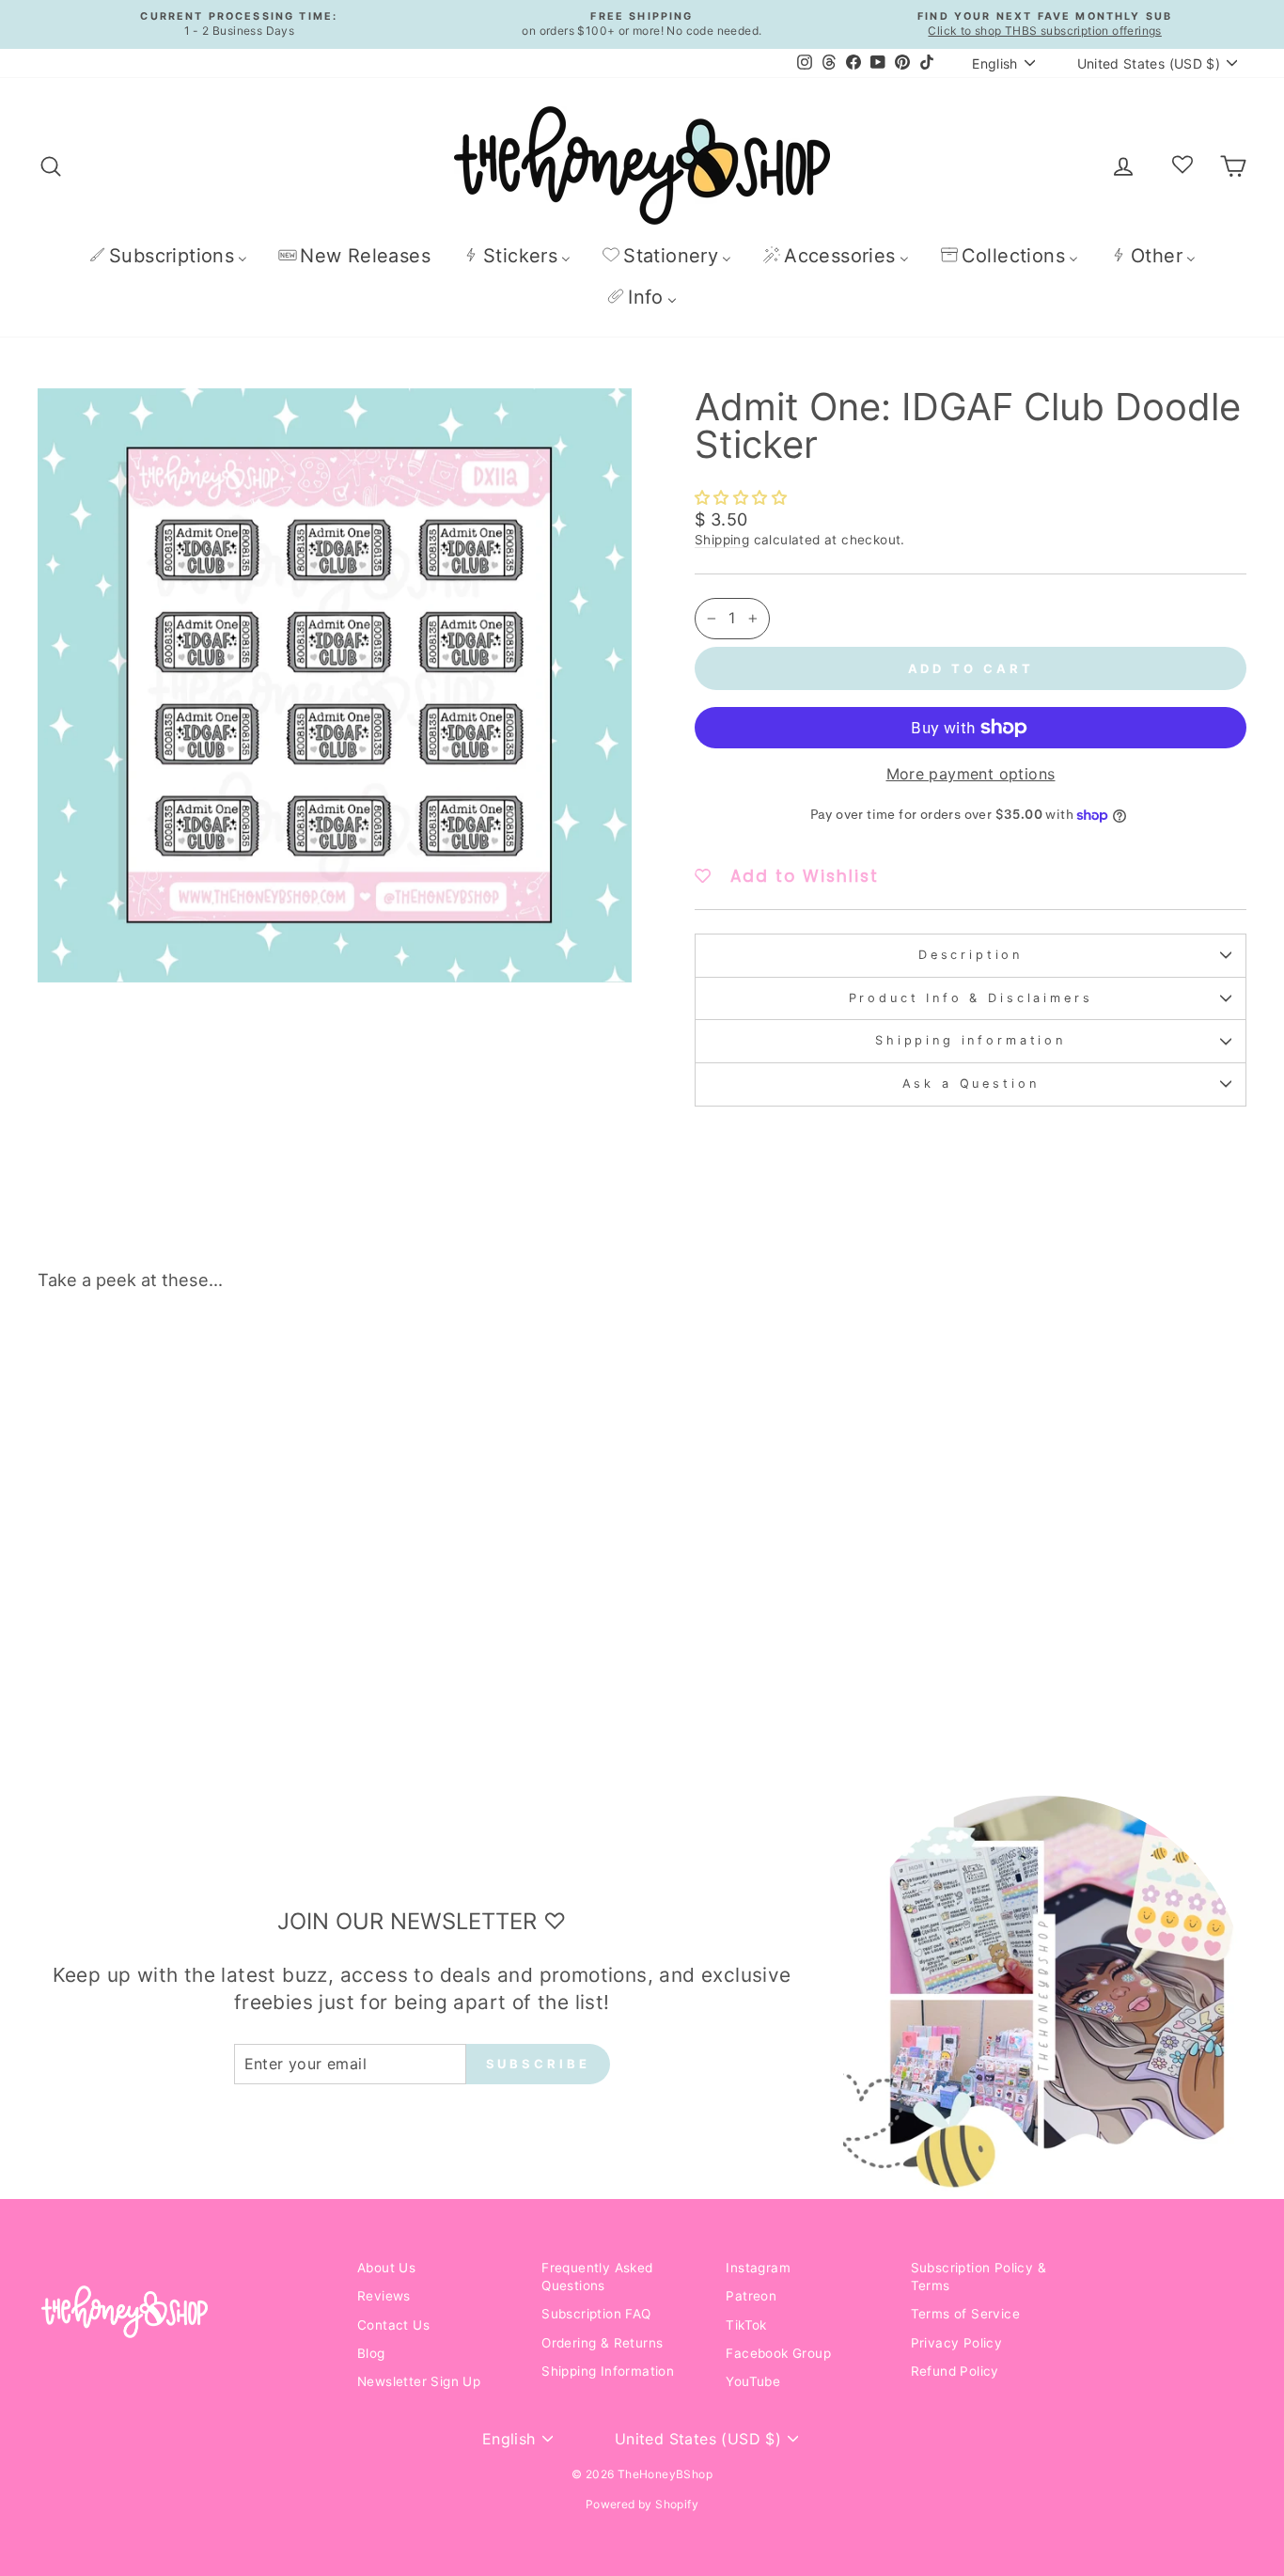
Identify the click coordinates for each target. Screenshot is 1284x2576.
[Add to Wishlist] (301, 1359)
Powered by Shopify (642, 2504)
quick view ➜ (180, 1601)
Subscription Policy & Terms (979, 2277)
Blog (371, 2353)
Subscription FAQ (596, 2314)
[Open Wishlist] (1182, 165)
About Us (386, 2268)
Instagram (758, 2268)
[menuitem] (168, 255)
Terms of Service (965, 2314)
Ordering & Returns (602, 2343)
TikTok (746, 2325)
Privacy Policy (957, 2343)
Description (971, 955)
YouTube (753, 2381)
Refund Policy (955, 2371)
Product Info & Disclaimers (971, 998)
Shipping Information (608, 2371)
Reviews (384, 2296)
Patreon (751, 2296)
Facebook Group (778, 2353)
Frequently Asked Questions (597, 2277)
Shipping (722, 540)
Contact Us (393, 2325)
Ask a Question (971, 1084)
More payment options (971, 774)
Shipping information (971, 1040)
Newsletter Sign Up (419, 2381)
